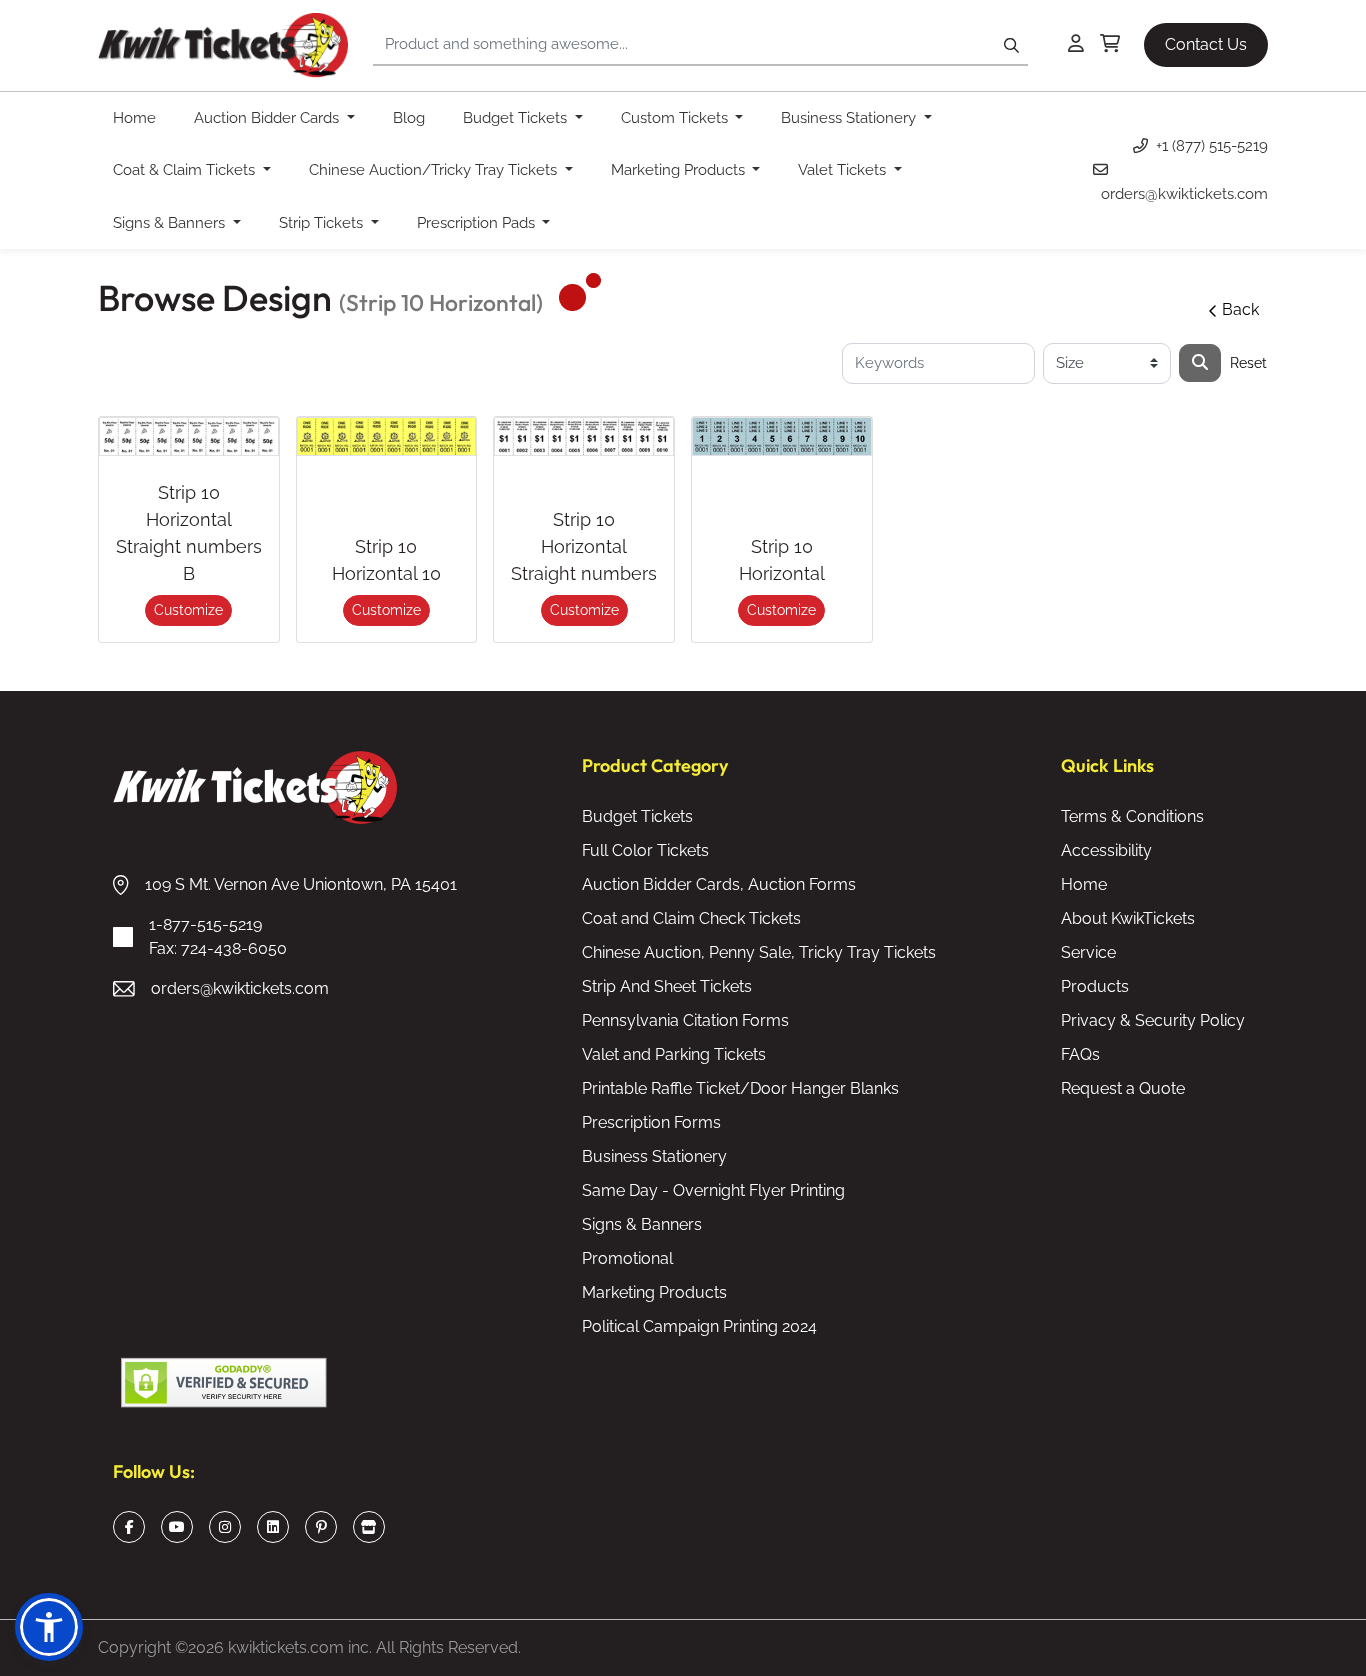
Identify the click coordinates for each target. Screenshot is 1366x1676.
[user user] (1076, 44)
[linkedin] (273, 1527)
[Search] (1200, 363)
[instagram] (225, 1527)
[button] (49, 1627)
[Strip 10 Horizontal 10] (387, 437)
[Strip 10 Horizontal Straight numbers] (584, 437)
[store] (369, 1527)
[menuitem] (138, 118)
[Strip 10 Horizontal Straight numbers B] (189, 437)
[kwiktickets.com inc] (223, 45)
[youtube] (177, 1527)
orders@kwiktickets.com (240, 988)
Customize (188, 610)
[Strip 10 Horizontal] (782, 437)
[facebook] (129, 1527)
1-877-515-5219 (218, 936)
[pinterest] (321, 1527)
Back (1240, 309)
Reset (1248, 363)
